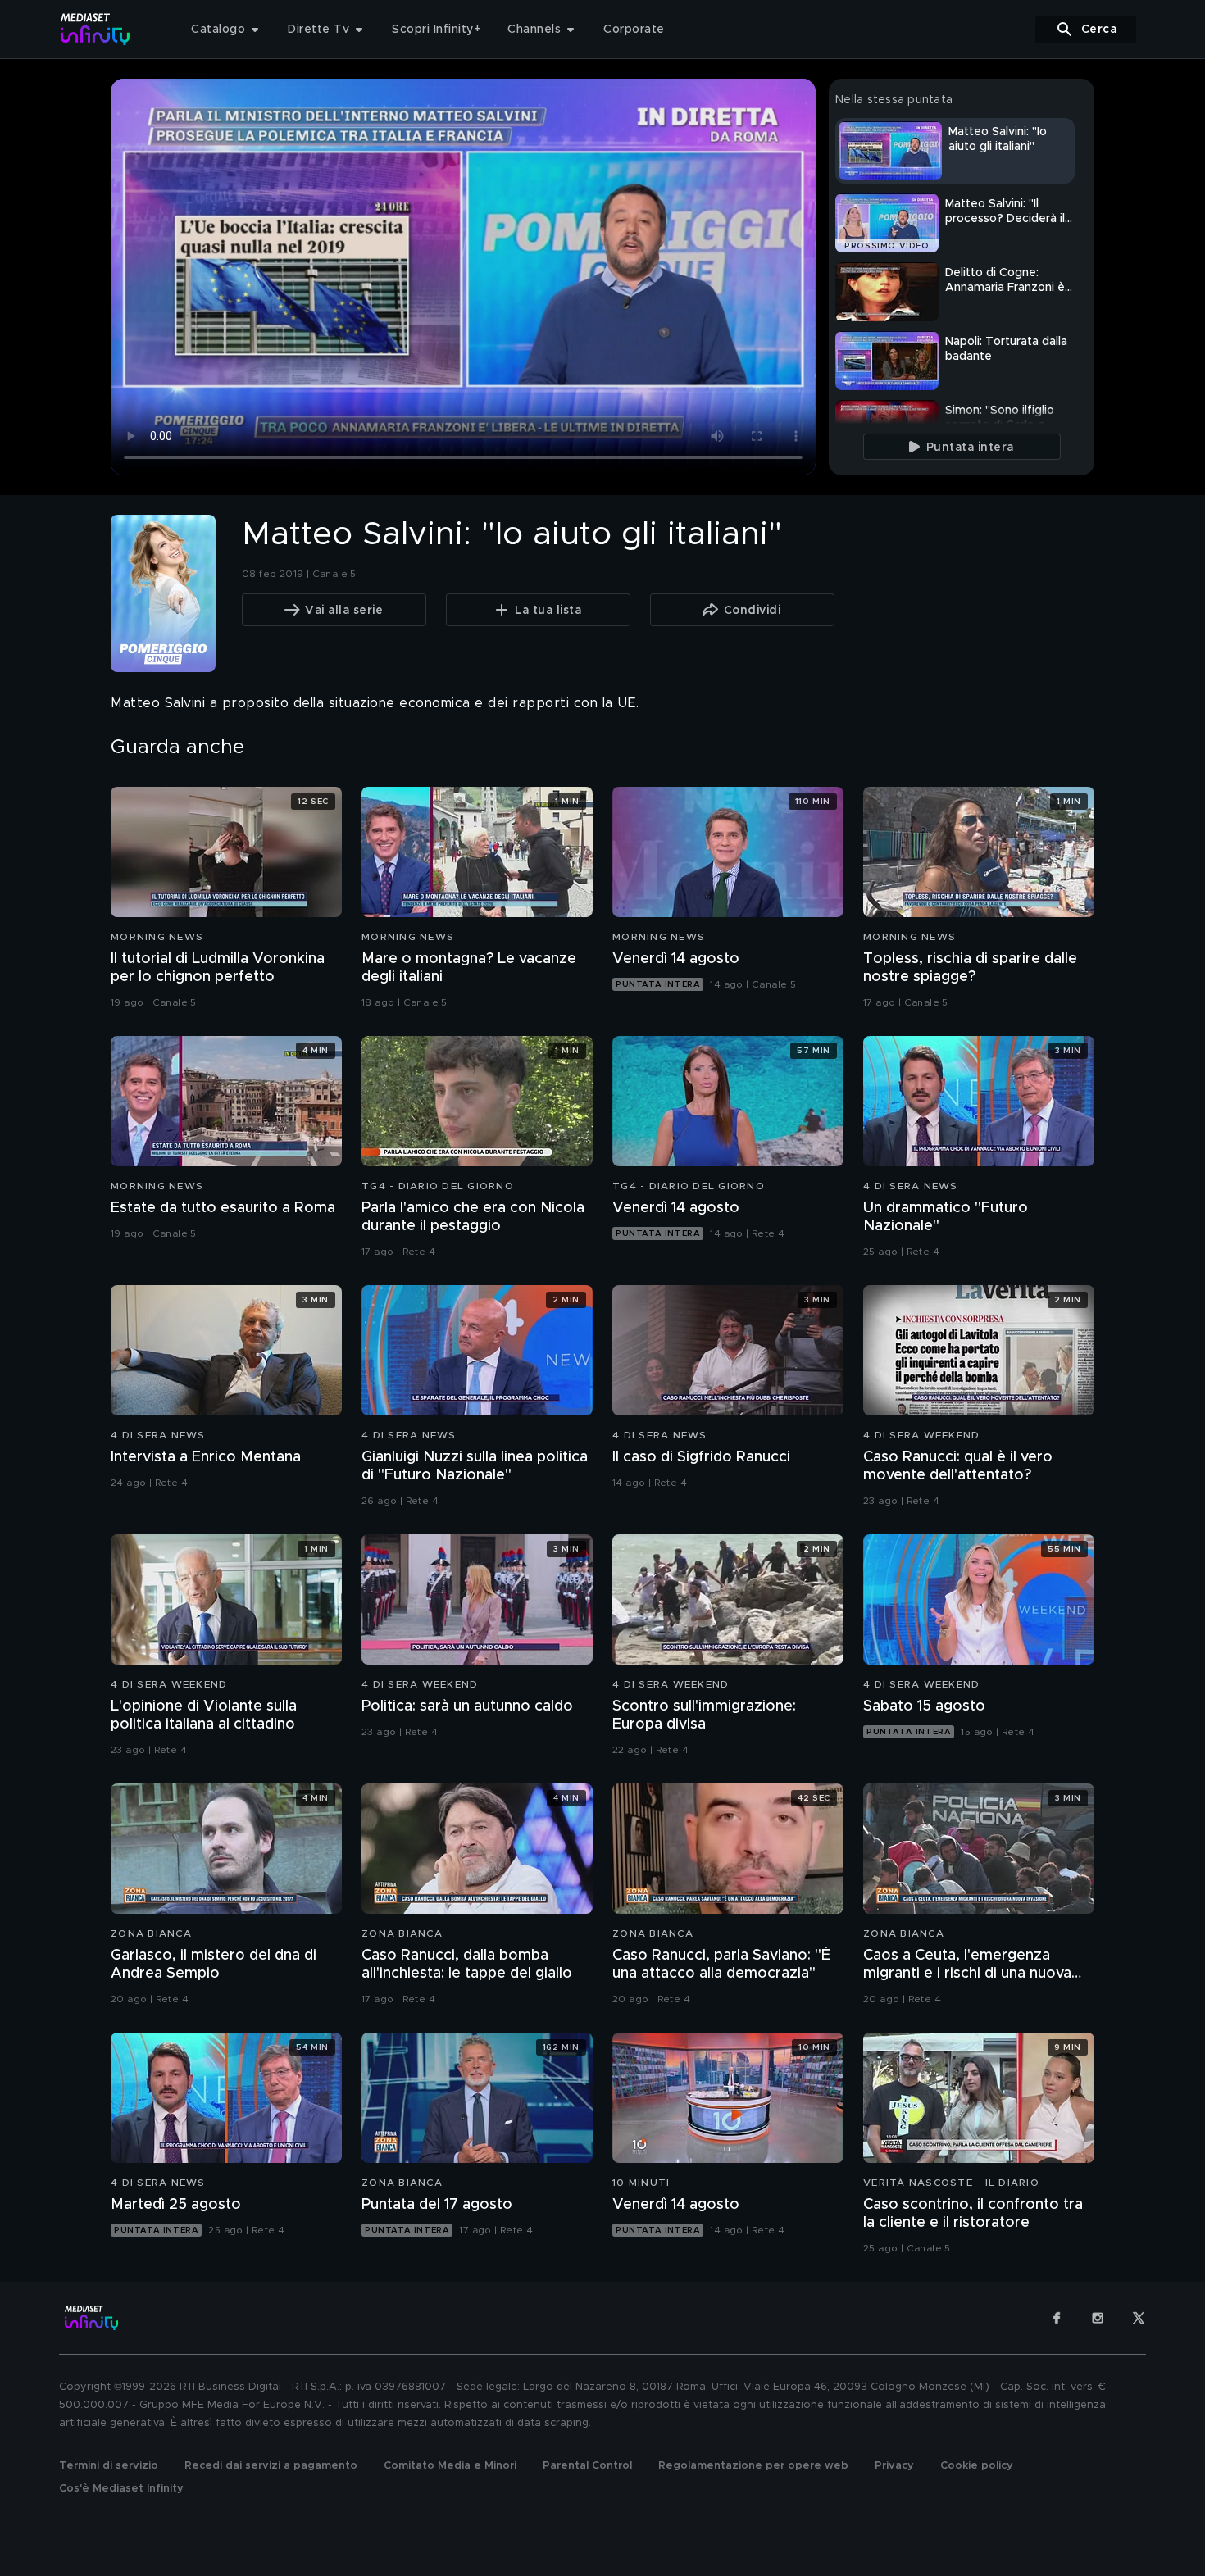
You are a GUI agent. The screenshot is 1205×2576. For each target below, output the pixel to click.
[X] (1139, 2318)
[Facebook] (1057, 2318)
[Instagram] (1098, 2318)
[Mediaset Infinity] (95, 29)
